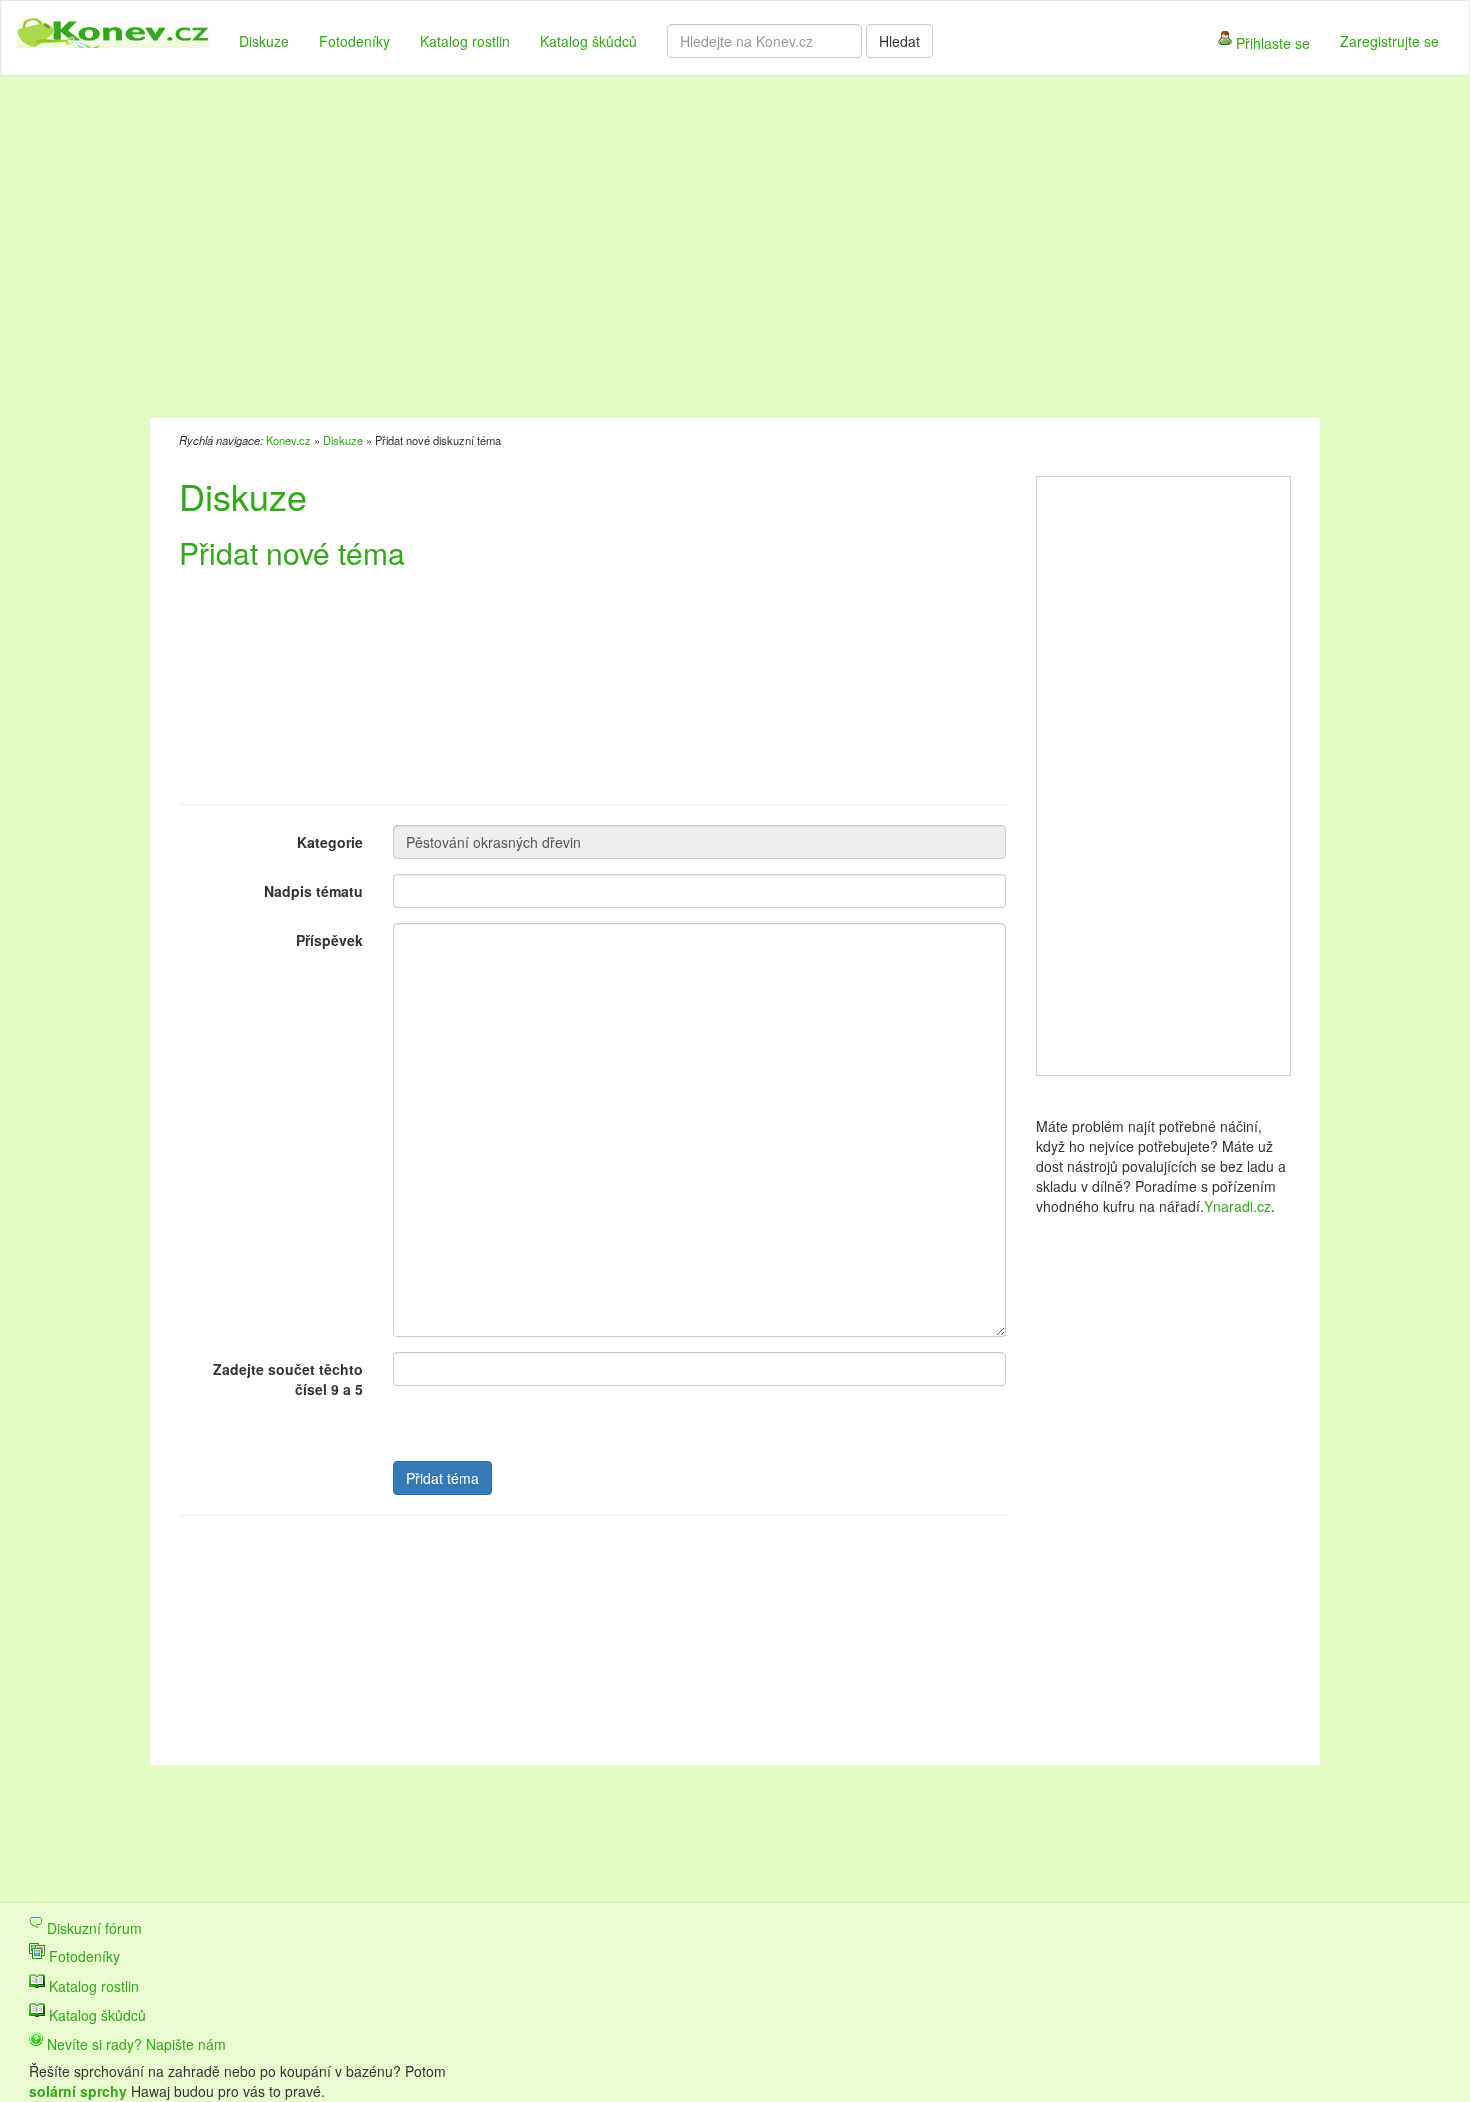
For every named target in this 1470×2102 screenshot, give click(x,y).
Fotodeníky (354, 41)
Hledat (899, 41)
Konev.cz (288, 440)
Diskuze (264, 41)
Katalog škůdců (588, 41)
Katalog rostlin (465, 41)
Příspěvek (329, 940)
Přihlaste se (1271, 43)
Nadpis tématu (313, 891)
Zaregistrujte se (1389, 41)
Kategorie (330, 842)
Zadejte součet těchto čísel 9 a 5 (288, 1379)
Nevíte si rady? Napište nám (134, 2044)
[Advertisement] (634, 250)
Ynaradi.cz (1237, 1206)
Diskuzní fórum (92, 1928)
